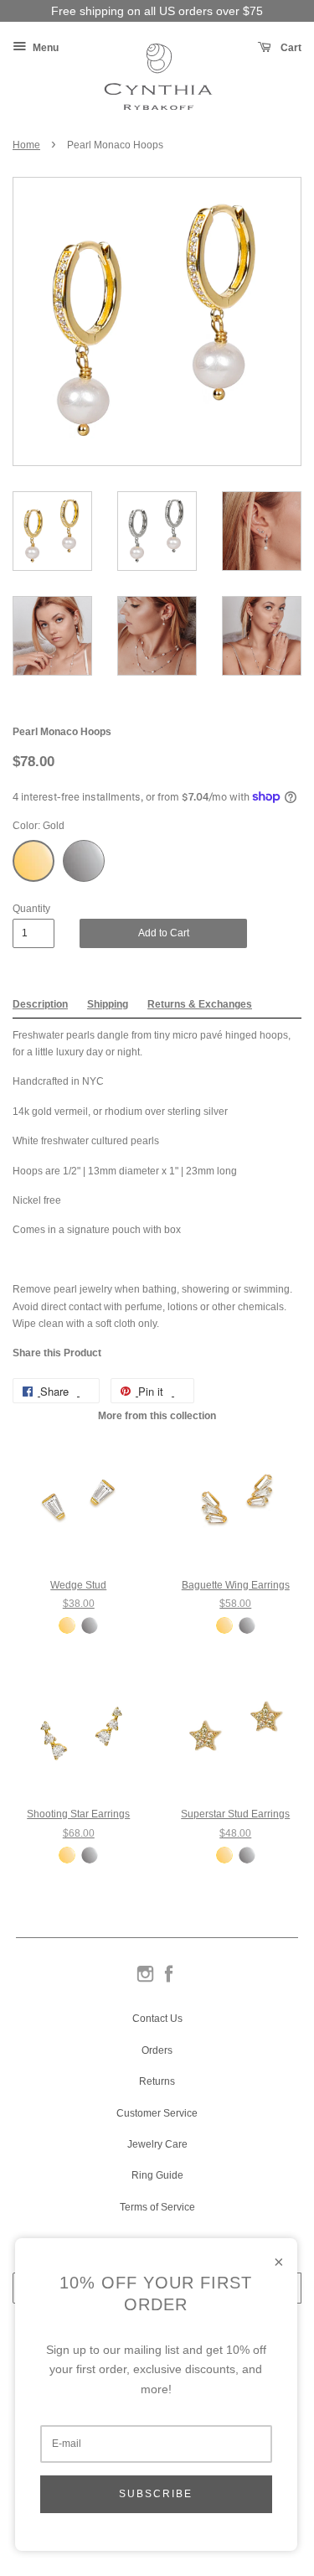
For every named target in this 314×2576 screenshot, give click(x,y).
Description (40, 1004)
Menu (44, 48)
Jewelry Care (157, 2144)
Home (26, 145)
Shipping (108, 1004)
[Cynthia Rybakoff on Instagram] (145, 1981)
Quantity (31, 909)
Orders (157, 2050)
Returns (157, 2081)
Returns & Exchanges (200, 1004)
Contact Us (157, 2019)
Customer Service (157, 2113)
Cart (290, 48)
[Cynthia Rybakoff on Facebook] (169, 1981)
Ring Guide (157, 2175)
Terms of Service (157, 2207)
